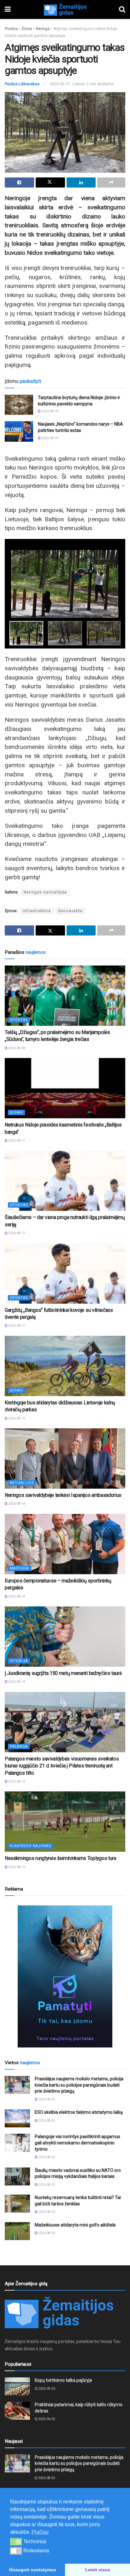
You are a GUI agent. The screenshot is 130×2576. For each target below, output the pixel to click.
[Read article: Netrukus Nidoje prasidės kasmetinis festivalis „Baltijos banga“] (65, 1088)
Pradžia (11, 29)
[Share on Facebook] (19, 182)
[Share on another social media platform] (111, 182)
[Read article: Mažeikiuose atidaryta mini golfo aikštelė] (17, 2231)
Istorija (19, 1661)
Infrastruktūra (37, 911)
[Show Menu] (8, 9)
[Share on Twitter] (50, 182)
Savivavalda (70, 911)
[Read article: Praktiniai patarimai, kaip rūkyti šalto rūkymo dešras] (17, 2411)
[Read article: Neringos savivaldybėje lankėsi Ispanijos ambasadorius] (65, 1458)
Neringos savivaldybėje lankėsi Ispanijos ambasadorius (63, 1495)
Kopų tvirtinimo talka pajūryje (63, 2380)
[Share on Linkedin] (81, 182)
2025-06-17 (60, 84)
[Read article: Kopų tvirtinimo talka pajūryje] (17, 2386)
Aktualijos (22, 1483)
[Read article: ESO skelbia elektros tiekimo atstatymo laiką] (17, 2118)
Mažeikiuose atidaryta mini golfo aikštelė (75, 2225)
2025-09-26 (46, 2389)
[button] (16, 2542)
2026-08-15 (16, 1418)
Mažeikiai (20, 1568)
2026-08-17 (16, 1141)
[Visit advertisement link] (65, 1976)
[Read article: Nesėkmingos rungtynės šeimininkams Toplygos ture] (65, 1822)
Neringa (43, 29)
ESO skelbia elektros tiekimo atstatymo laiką (79, 2112)
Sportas (19, 1020)
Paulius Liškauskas (22, 84)
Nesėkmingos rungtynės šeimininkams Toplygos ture (61, 1858)
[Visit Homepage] (65, 9)
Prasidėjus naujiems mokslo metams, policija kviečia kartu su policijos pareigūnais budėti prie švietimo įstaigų (79, 2085)
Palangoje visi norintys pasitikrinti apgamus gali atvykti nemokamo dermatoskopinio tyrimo (77, 2143)
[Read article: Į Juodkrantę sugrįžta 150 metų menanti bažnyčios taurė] (65, 1637)
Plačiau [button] (40, 2532)
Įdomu (16, 1112)
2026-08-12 (16, 1867)
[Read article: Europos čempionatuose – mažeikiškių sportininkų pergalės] (65, 1544)
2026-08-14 (16, 1504)
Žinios (27, 29)
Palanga (19, 1746)
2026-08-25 (46, 2099)
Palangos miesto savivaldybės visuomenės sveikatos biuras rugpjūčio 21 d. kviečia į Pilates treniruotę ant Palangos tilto (62, 1766)
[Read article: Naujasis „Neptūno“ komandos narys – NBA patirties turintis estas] (19, 431)
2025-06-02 (46, 2419)
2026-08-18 (16, 1048)
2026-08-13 (16, 1781)
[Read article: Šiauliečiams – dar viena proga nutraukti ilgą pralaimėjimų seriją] (65, 1181)
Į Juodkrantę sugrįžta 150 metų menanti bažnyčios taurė (63, 1673)
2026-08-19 (50, 411)
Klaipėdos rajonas (30, 1846)
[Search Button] (122, 9)
